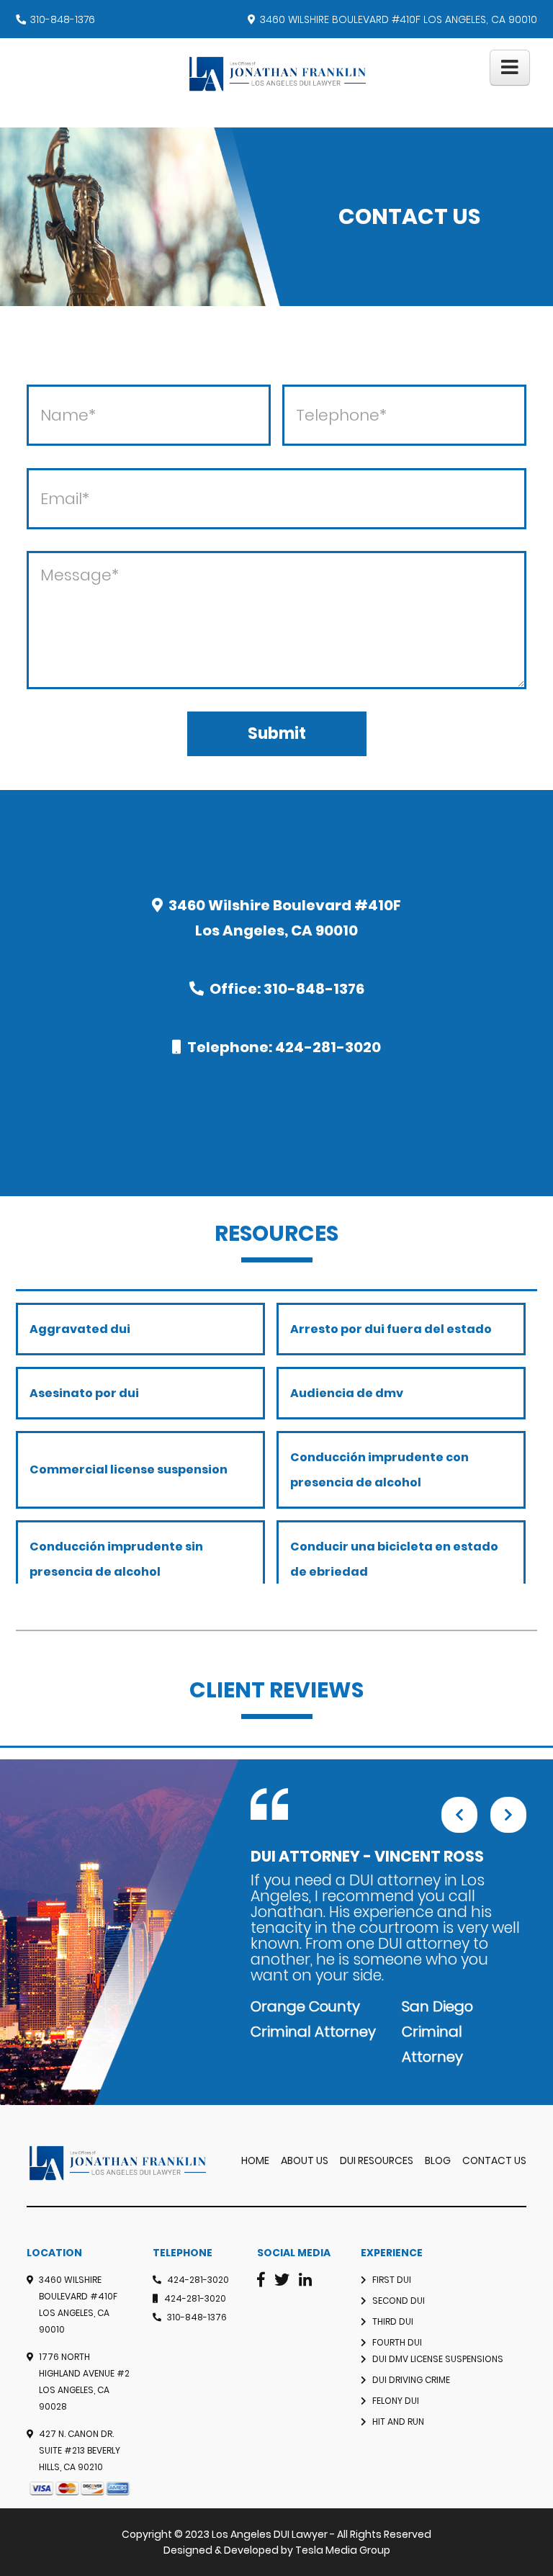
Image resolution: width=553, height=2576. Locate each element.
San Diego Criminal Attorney (437, 2032)
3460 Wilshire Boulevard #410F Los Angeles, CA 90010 (78, 2305)
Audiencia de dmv (347, 1393)
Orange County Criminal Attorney (313, 2019)
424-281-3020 (328, 1047)
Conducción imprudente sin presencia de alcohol (116, 1559)
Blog (438, 2160)
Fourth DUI (397, 2342)
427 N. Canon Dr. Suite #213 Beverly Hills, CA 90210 (80, 2450)
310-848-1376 (63, 19)
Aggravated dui (80, 1329)
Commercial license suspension (129, 1469)
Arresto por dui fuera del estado (391, 1329)
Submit (277, 733)
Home (255, 2160)
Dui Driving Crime (411, 2380)
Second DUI (399, 2301)
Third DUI (393, 2321)
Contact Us (494, 2160)
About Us (305, 2160)
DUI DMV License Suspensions (438, 2359)
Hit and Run (398, 2422)
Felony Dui (396, 2401)
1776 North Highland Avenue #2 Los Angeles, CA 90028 (84, 2382)
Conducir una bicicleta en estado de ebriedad (394, 1559)
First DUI (392, 2280)
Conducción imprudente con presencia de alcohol (379, 1470)
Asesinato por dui (84, 1393)
